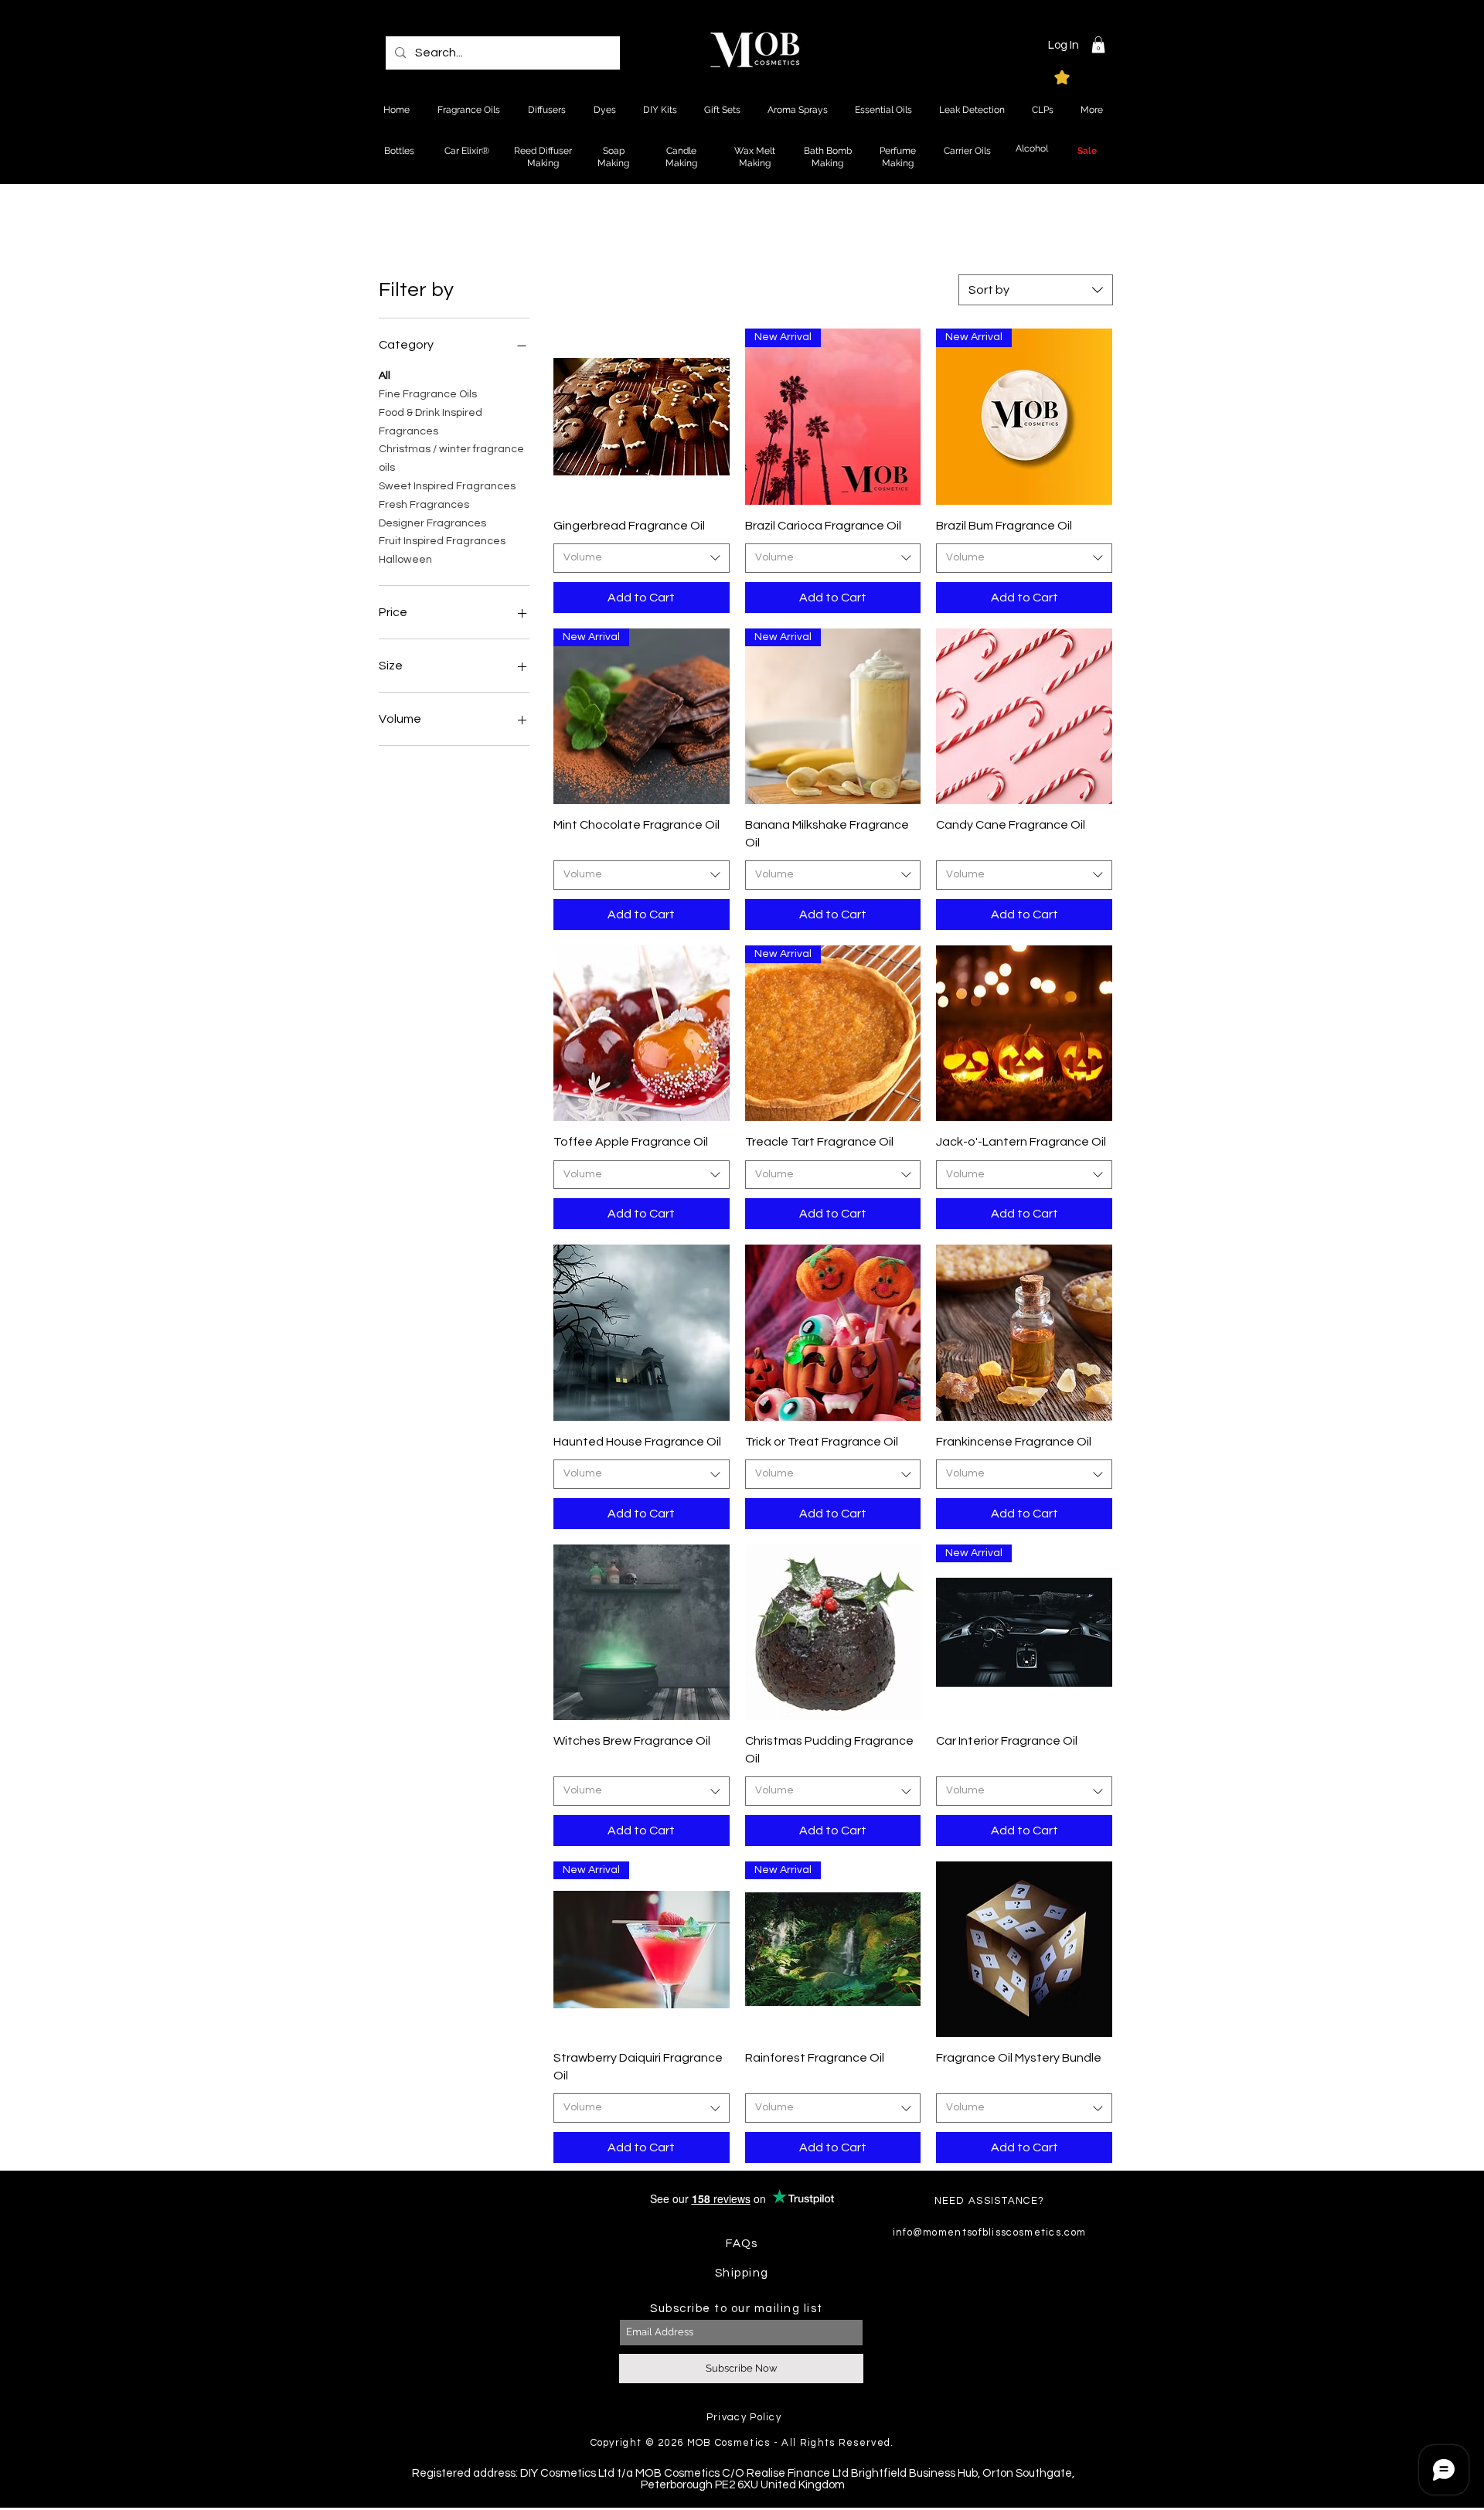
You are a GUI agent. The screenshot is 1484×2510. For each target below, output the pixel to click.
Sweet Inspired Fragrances (447, 486)
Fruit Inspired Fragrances (442, 541)
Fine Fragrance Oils (428, 394)
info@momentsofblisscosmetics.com (990, 2232)
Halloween (405, 560)
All (385, 376)
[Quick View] (642, 417)
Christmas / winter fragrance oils (451, 458)
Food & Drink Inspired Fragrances (431, 422)
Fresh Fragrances (424, 505)
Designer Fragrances (432, 523)
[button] (1098, 45)
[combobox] (1036, 290)
